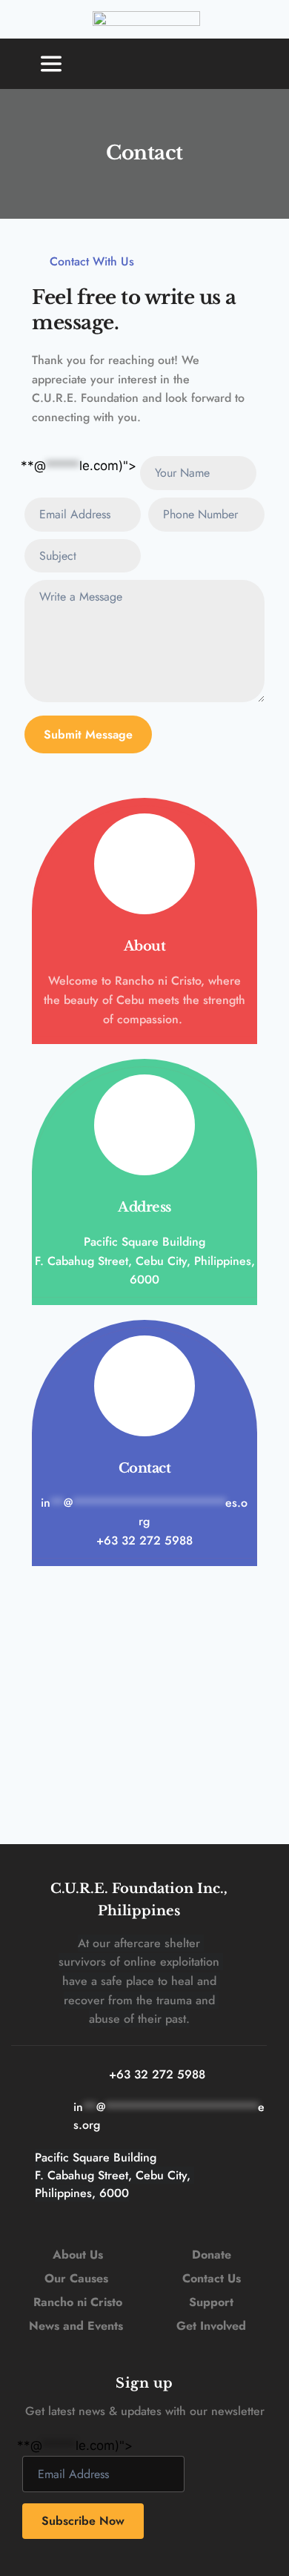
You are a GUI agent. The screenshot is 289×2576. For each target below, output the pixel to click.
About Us (78, 2255)
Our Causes (78, 2278)
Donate (212, 2255)
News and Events (76, 2326)
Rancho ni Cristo (78, 2302)
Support (211, 2302)
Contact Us (212, 2278)
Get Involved (211, 2326)
